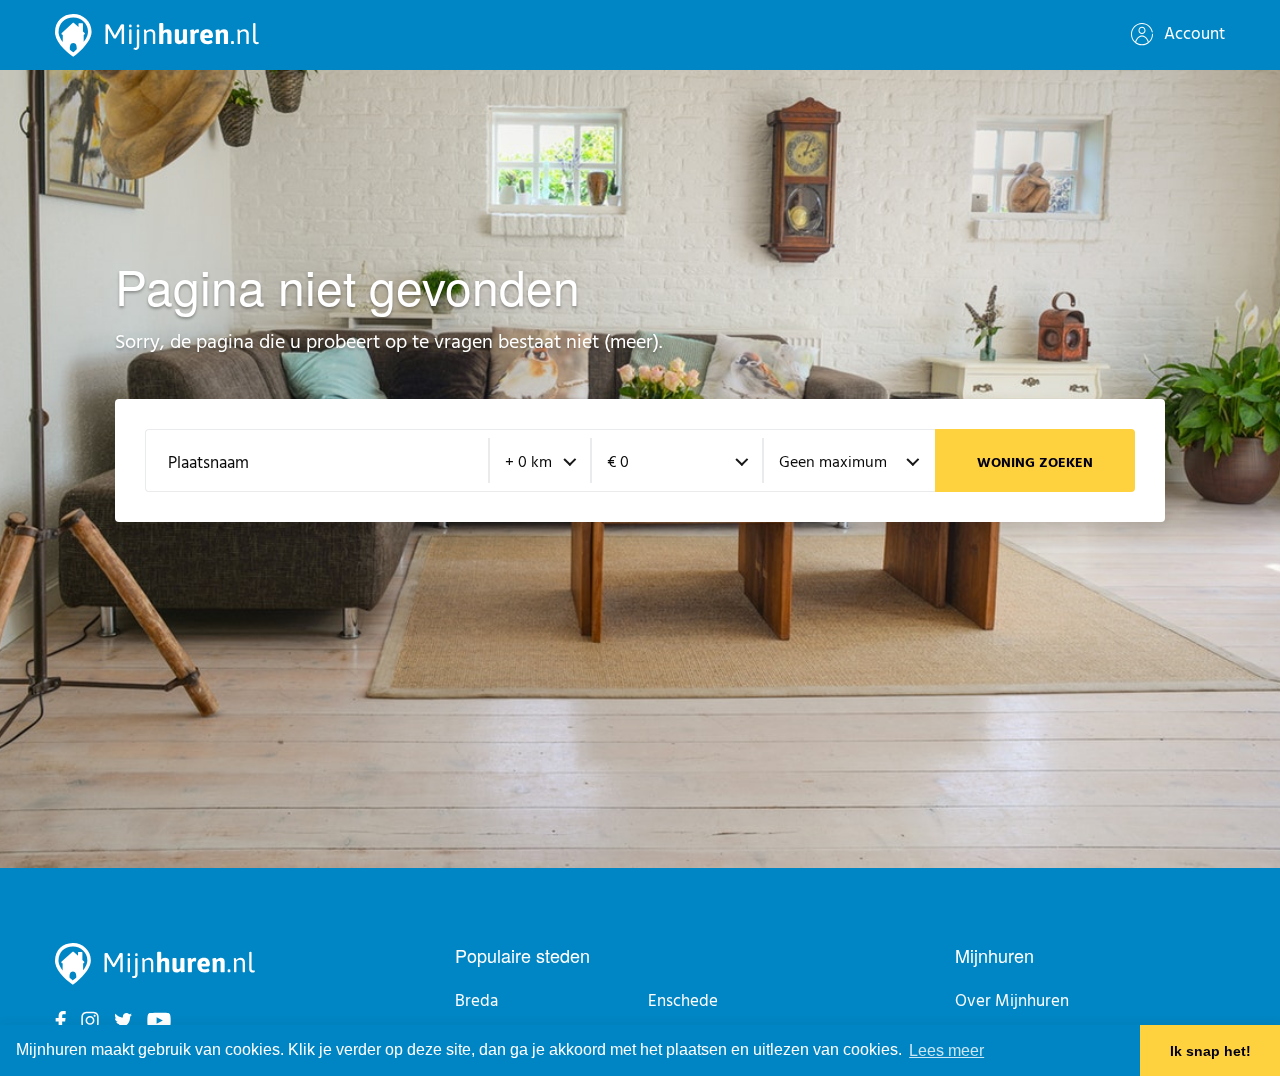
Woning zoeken (1035, 463)
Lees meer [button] (946, 1050)
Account (1192, 34)
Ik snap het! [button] (1210, 1051)
